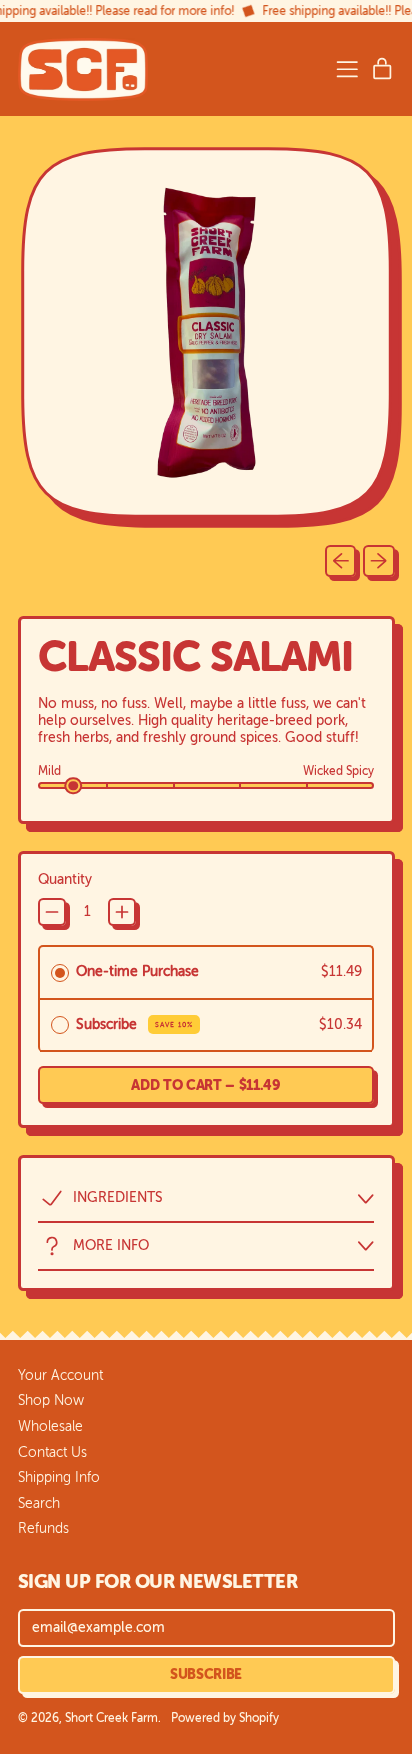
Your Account (60, 1375)
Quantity (65, 879)
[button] (206, 337)
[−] (52, 912)
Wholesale (50, 1426)
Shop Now (51, 1400)
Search (39, 1503)
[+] (122, 912)
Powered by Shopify (225, 1718)
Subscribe (134, 1024)
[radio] (60, 972)
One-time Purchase (137, 971)
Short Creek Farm (111, 1718)
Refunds (43, 1528)
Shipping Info (59, 1477)
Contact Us (52, 1452)
